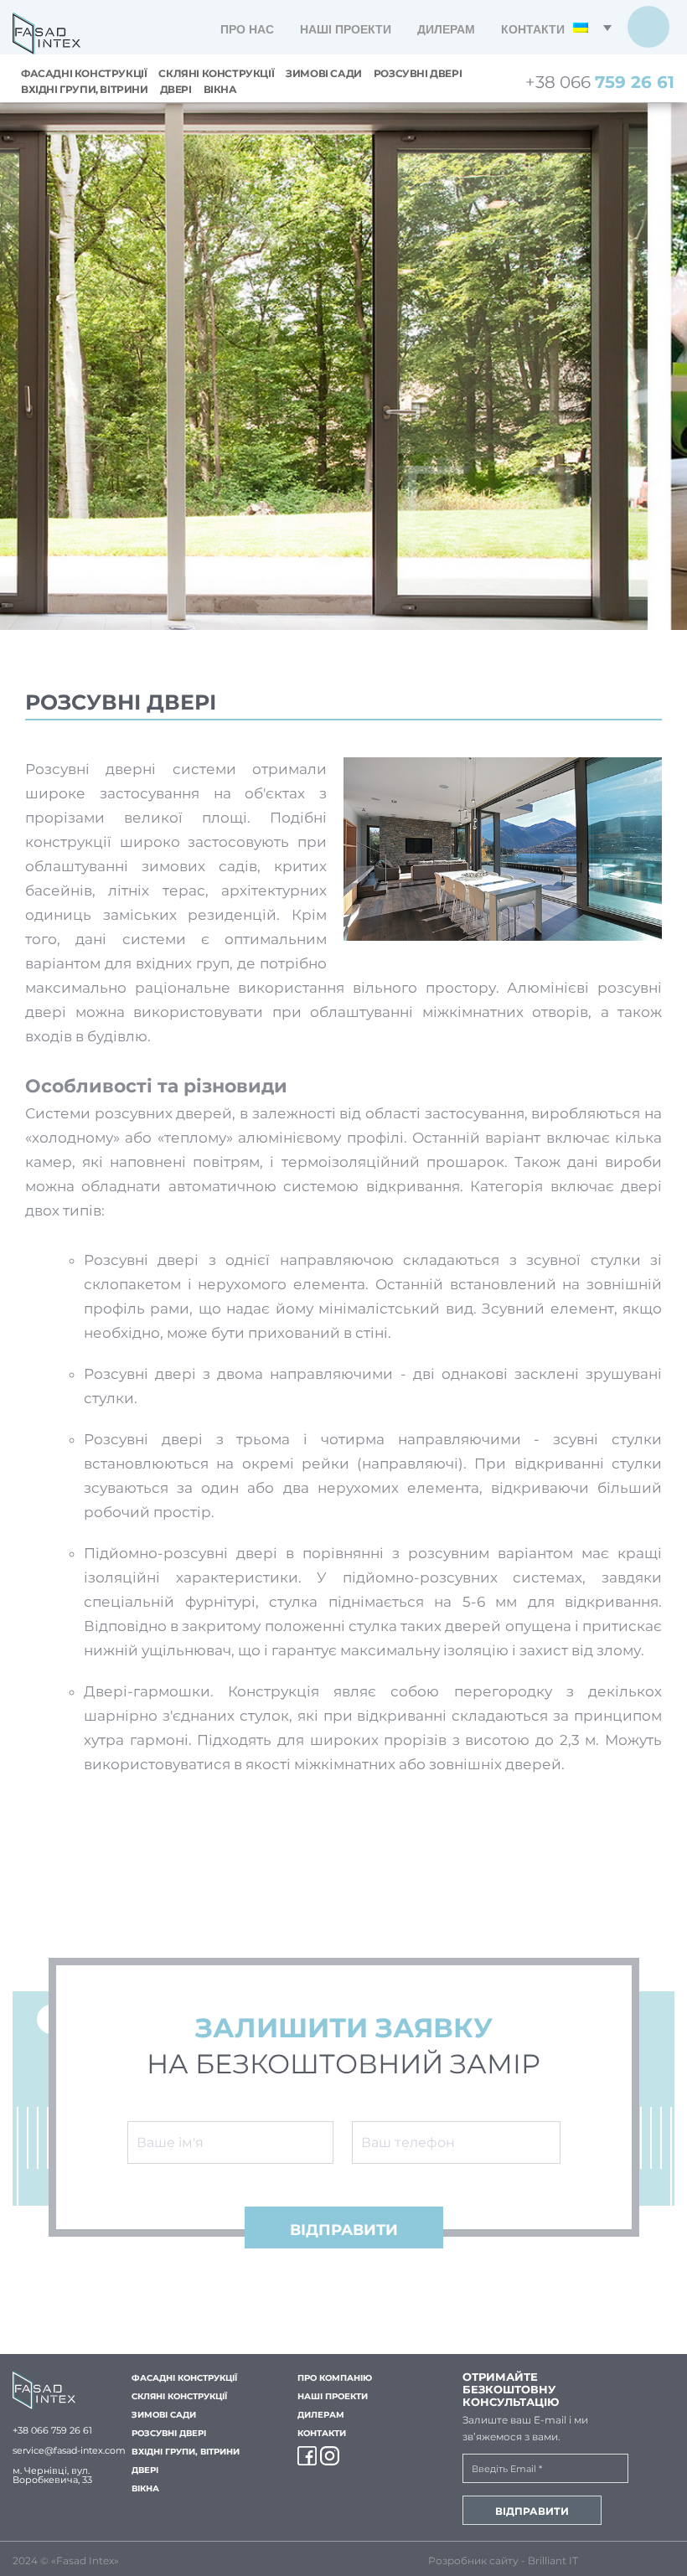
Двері (176, 89)
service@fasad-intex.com (69, 2450)
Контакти (533, 29)
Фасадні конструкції (84, 73)
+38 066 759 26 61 (52, 2430)
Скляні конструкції (216, 73)
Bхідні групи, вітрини (85, 89)
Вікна (220, 89)
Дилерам (446, 29)
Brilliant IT (553, 2561)
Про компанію (335, 2378)
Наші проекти (346, 29)
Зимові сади (324, 73)
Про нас (247, 29)
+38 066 (600, 82)
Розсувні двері (418, 73)
